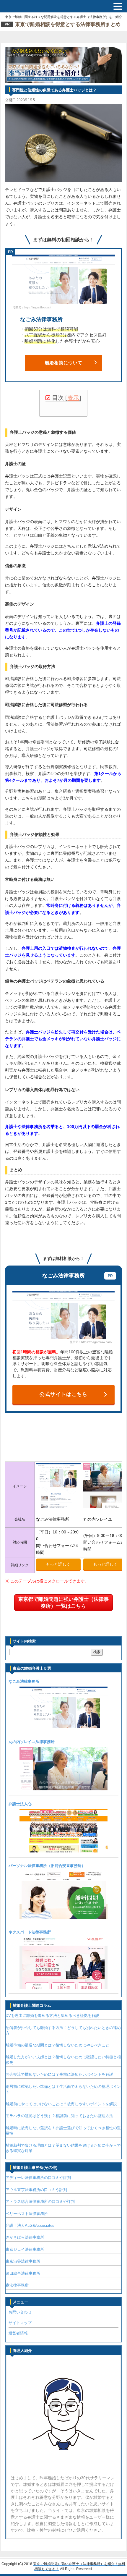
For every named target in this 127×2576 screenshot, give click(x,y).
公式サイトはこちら (63, 1394)
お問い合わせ (20, 2312)
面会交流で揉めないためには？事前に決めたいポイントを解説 (59, 2074)
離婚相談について (64, 363)
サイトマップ (20, 2323)
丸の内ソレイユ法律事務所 (32, 1742)
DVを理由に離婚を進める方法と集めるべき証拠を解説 (52, 2016)
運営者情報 (18, 2333)
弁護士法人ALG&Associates (30, 2225)
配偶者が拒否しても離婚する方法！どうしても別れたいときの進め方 (63, 2030)
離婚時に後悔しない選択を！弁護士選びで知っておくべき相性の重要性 (63, 2131)
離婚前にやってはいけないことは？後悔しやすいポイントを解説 (61, 2104)
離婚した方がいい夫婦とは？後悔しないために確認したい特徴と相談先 (63, 2060)
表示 (73, 398)
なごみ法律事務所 (24, 1681)
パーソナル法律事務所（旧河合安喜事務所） (47, 1866)
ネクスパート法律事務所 (30, 1932)
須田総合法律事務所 (23, 2273)
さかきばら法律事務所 (25, 2237)
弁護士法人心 (20, 1804)
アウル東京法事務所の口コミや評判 (36, 2190)
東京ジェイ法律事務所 (25, 2249)
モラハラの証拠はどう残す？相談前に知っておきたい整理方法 (59, 2116)
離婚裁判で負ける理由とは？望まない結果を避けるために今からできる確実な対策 (63, 2148)
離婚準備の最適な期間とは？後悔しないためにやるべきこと (57, 2045)
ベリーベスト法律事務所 (27, 2214)
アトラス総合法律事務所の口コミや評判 (40, 2202)
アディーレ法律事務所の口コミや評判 (38, 2178)
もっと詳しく (58, 1564)
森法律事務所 (17, 2285)
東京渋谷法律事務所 (23, 2261)
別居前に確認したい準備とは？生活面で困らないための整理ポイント (63, 2089)
